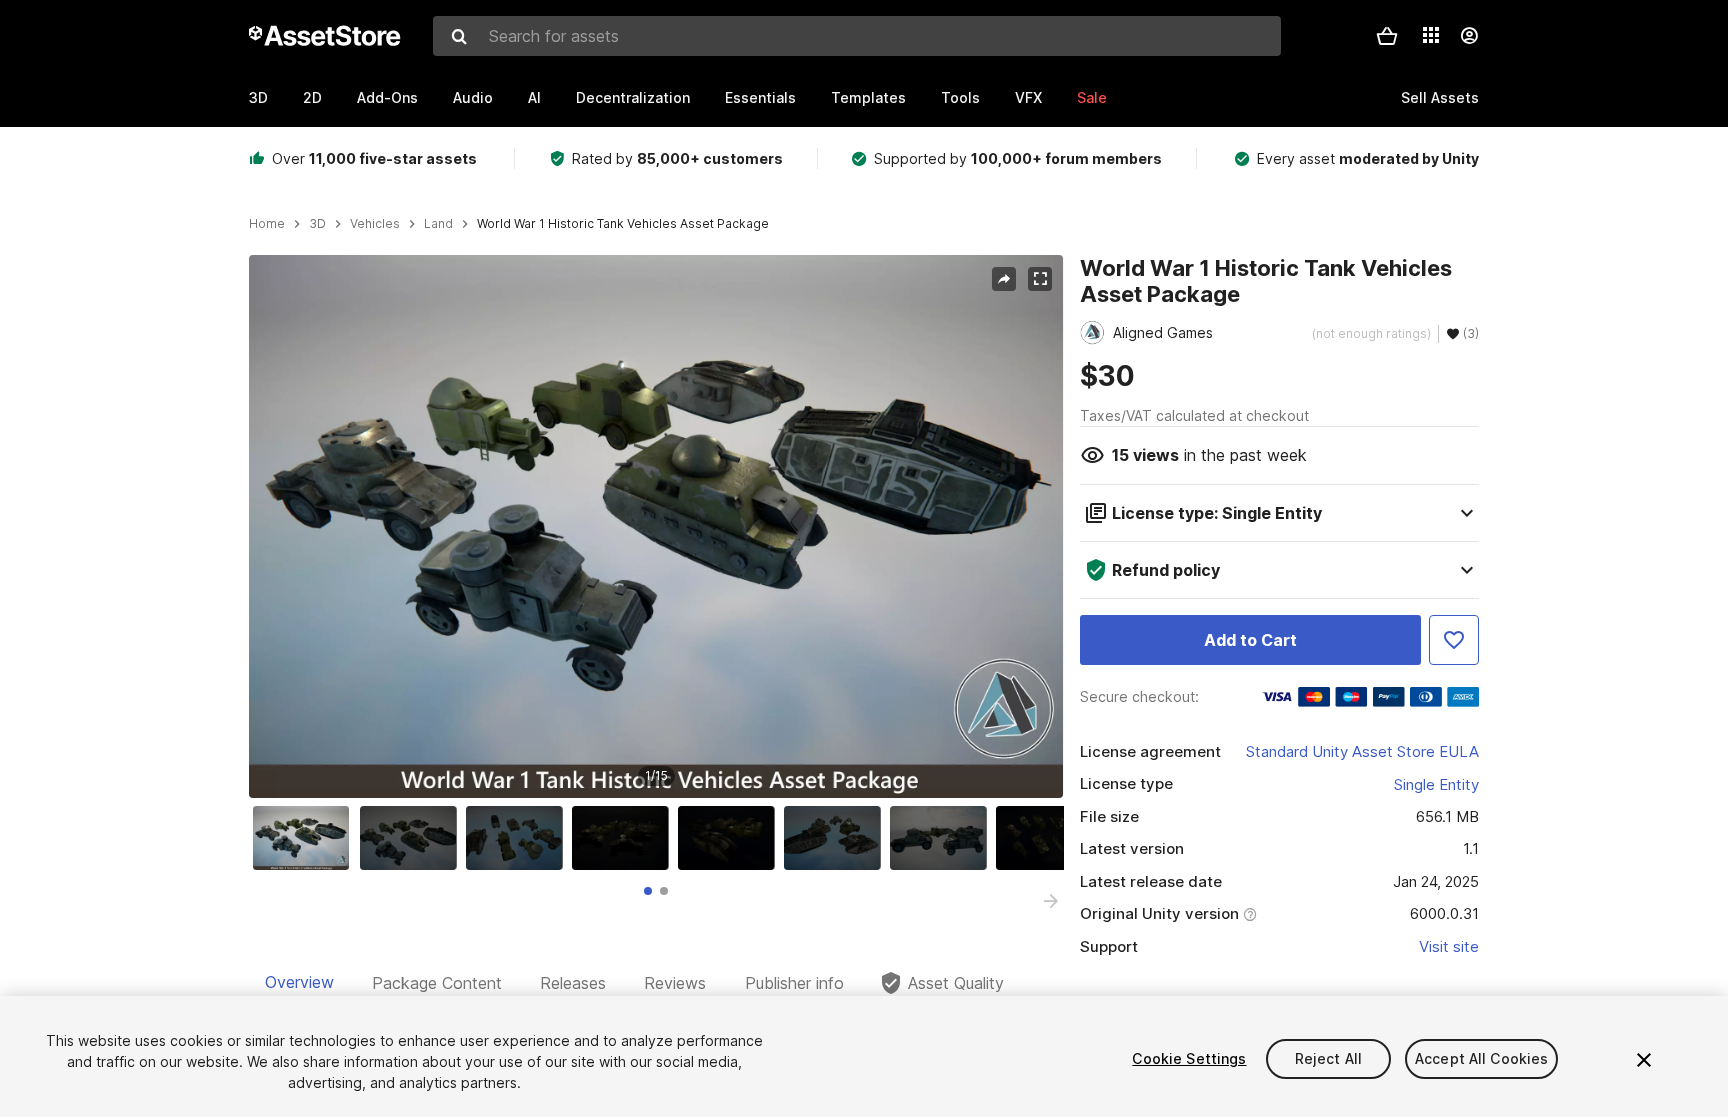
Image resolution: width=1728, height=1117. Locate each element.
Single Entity (1436, 784)
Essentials (760, 97)
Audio (473, 97)
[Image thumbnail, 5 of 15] (731, 838)
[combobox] (857, 36)
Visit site (1449, 946)
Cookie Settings (1189, 1058)
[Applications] (1431, 35)
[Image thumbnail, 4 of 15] (625, 838)
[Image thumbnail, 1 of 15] (306, 838)
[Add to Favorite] (1454, 640)
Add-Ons (387, 97)
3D (258, 97)
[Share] (1004, 279)
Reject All (1328, 1058)
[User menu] (1469, 36)
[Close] (1644, 1060)
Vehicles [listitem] (375, 224)
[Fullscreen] (1040, 279)
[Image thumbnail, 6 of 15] (837, 838)
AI (534, 97)
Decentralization (633, 97)
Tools (960, 97)
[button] (1387, 36)
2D (312, 97)
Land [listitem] (438, 224)
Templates (868, 97)
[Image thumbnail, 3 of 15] (519, 838)
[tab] (648, 891)
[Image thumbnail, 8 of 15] (1049, 838)
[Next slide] (1051, 901)
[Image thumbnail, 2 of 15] (413, 838)
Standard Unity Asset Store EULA (1362, 751)
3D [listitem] (317, 224)
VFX (1028, 97)
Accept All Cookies (1482, 1058)
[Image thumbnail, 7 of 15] (943, 838)
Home (267, 224)
